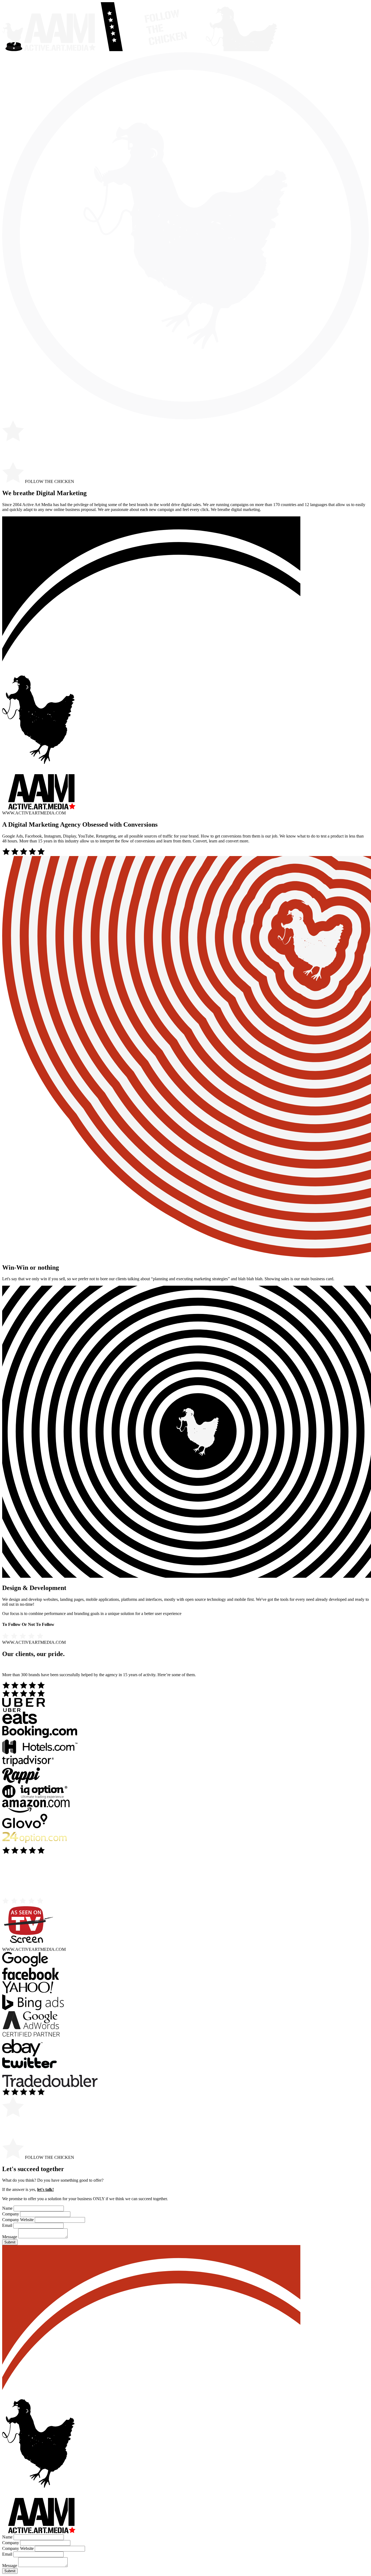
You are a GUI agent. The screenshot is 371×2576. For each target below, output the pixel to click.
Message (10, 2237)
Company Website (18, 2220)
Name (7, 2208)
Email (7, 2225)
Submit (10, 2242)
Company (11, 2214)
